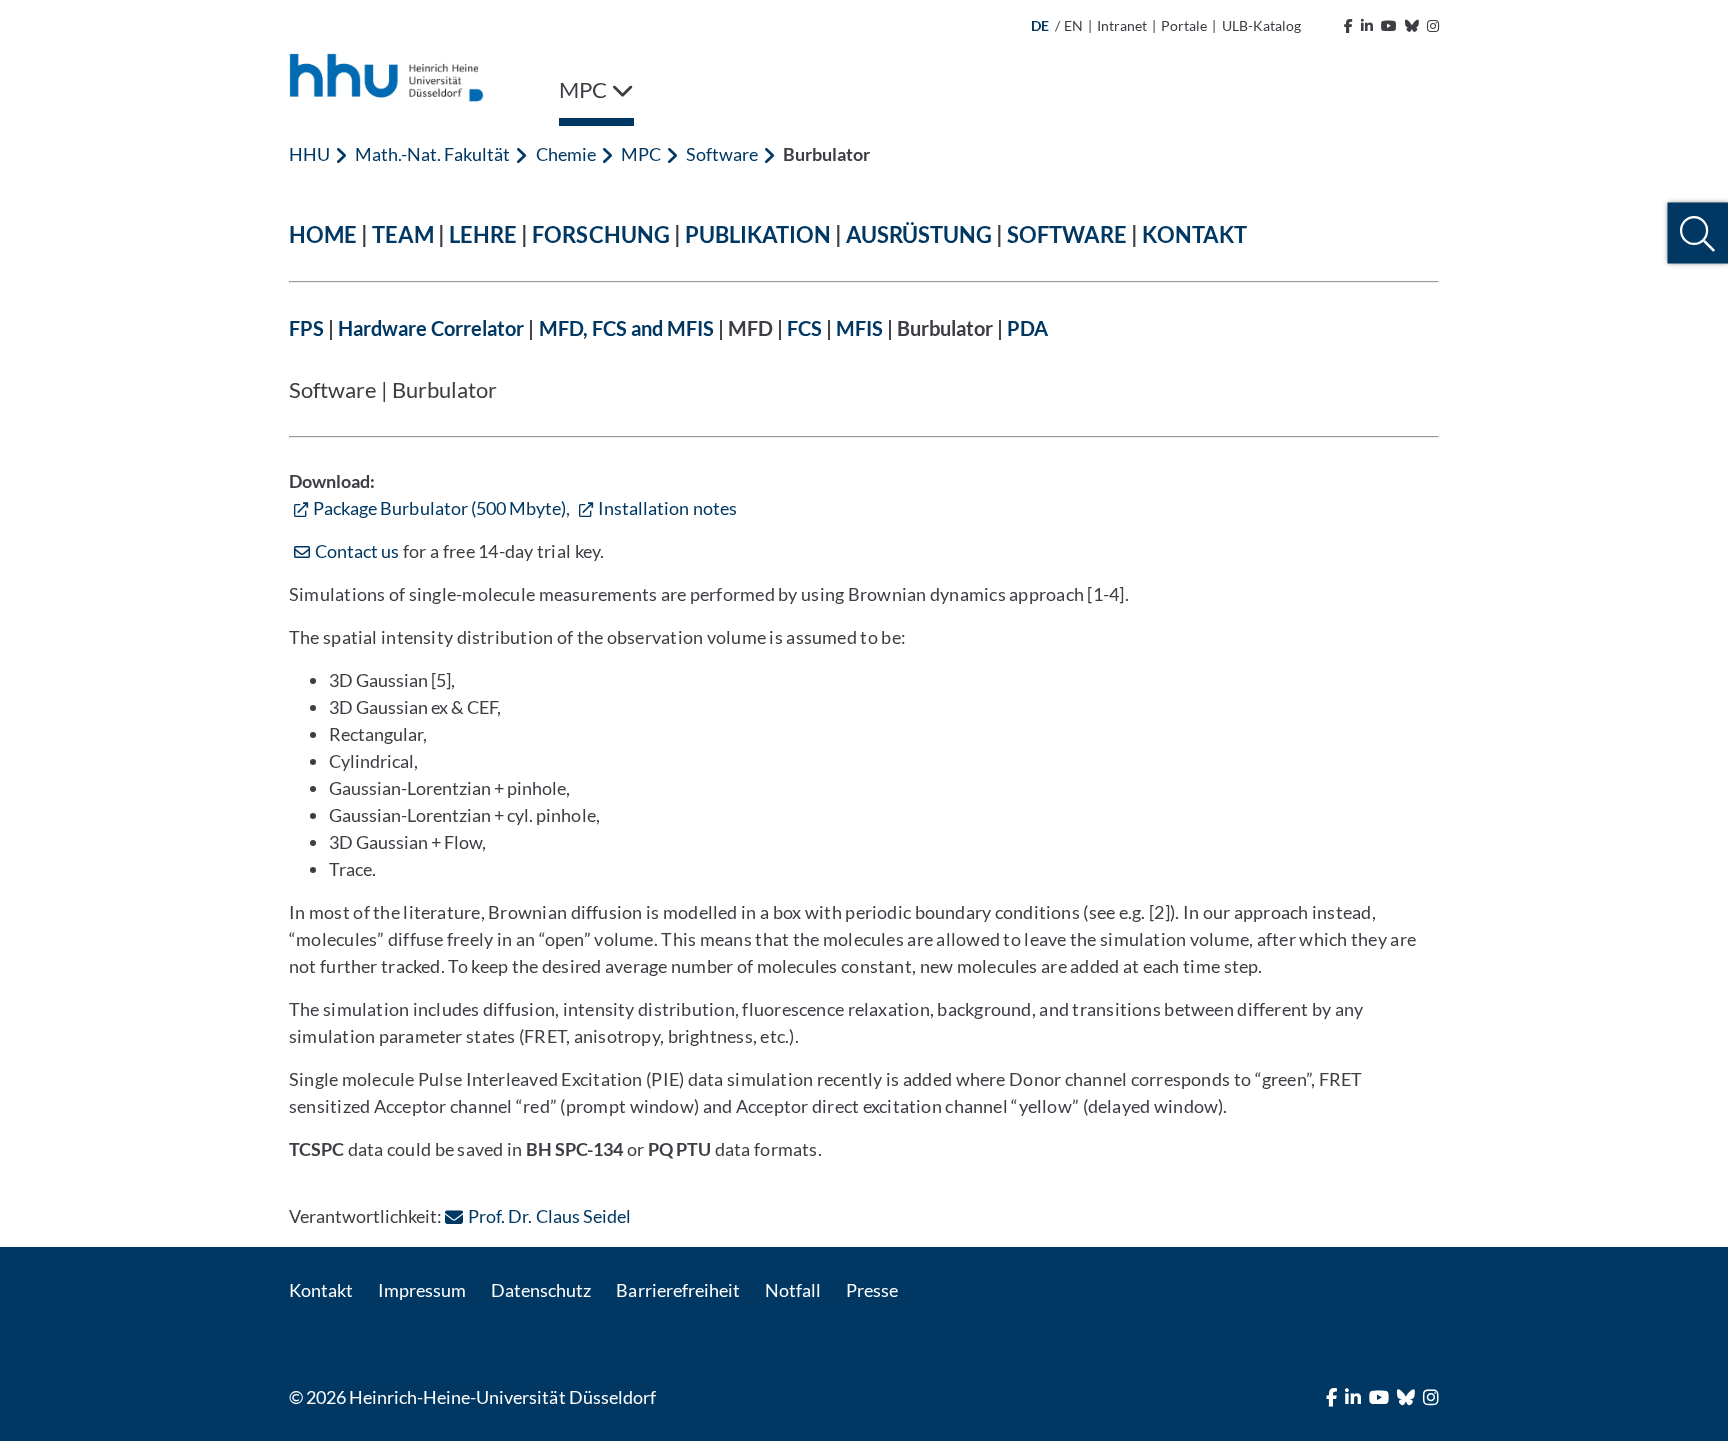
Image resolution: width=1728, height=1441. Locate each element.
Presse (872, 1290)
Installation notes (667, 508)
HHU (309, 154)
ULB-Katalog (1261, 25)
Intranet (1122, 25)
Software (722, 154)
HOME (323, 234)
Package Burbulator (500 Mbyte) (439, 508)
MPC (641, 154)
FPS (306, 328)
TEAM (403, 234)
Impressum (422, 1290)
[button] (1697, 233)
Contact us (357, 551)
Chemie (566, 154)
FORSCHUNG (600, 234)
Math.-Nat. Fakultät (432, 154)
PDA (1027, 328)
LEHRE (483, 234)
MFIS (859, 328)
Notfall (793, 1290)
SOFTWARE (1067, 234)
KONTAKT (1194, 234)
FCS (804, 328)
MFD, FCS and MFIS (626, 328)
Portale (1184, 25)
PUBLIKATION (758, 234)
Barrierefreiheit (677, 1290)
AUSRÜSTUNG (919, 234)
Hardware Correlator (431, 328)
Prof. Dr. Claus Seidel (549, 1216)
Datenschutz (541, 1290)
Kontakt (321, 1290)
